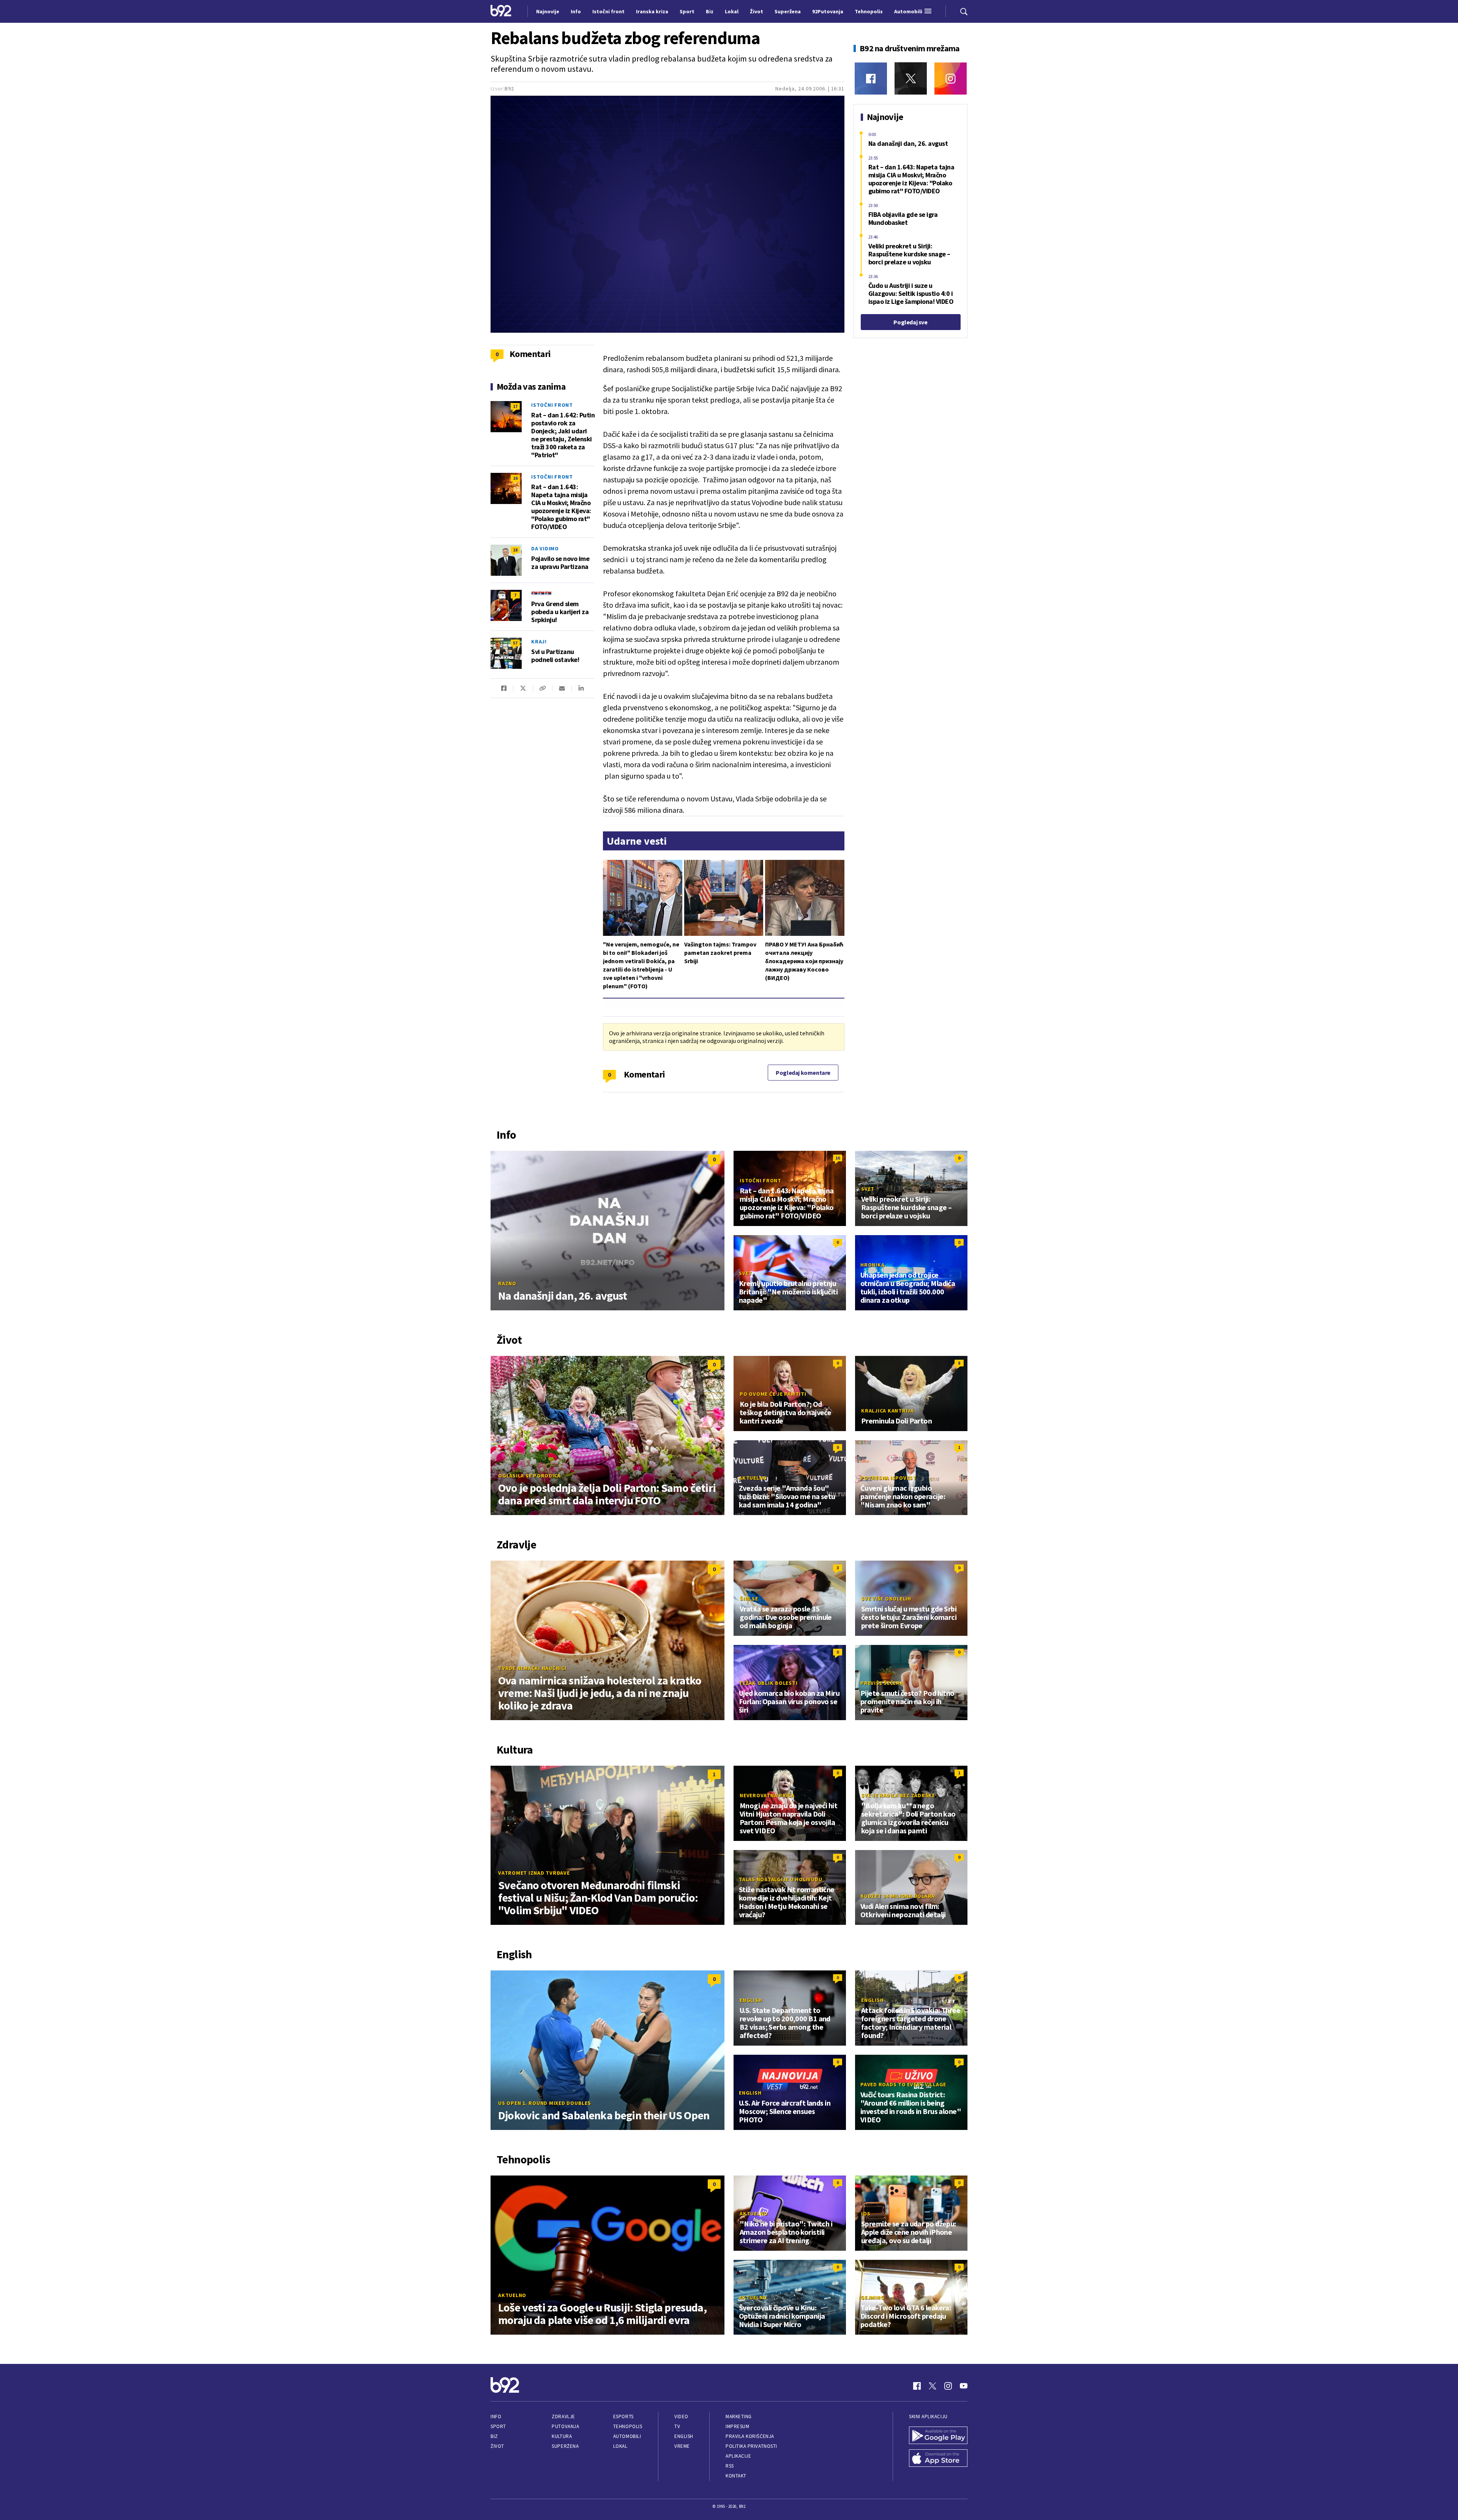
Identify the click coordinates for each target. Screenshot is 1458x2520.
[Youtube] (964, 2386)
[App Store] (938, 2459)
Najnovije (548, 11)
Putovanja (565, 2426)
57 (515, 643)
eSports (623, 2417)
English (751, 2000)
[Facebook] (871, 78)
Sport (498, 2426)
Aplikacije (738, 2456)
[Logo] (501, 11)
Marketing (739, 2417)
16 (515, 478)
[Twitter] (911, 78)
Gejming (872, 2297)
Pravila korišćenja (750, 2436)
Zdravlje (563, 2417)
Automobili (627, 2436)
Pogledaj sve (910, 322)
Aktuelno (753, 1478)
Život (497, 2446)
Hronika (872, 1265)
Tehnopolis (628, 2426)
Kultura (562, 2436)
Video (681, 2417)
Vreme (682, 2446)
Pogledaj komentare (803, 1073)
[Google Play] (938, 2436)
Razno (507, 1283)
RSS (730, 2466)
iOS (866, 2213)
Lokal (620, 2446)
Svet (868, 1189)
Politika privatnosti (751, 2446)
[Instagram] (951, 78)
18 (515, 550)
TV (677, 2426)
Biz (494, 2436)
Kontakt (736, 2476)
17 (515, 406)
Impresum (737, 2426)
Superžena (565, 2446)
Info (496, 2417)
